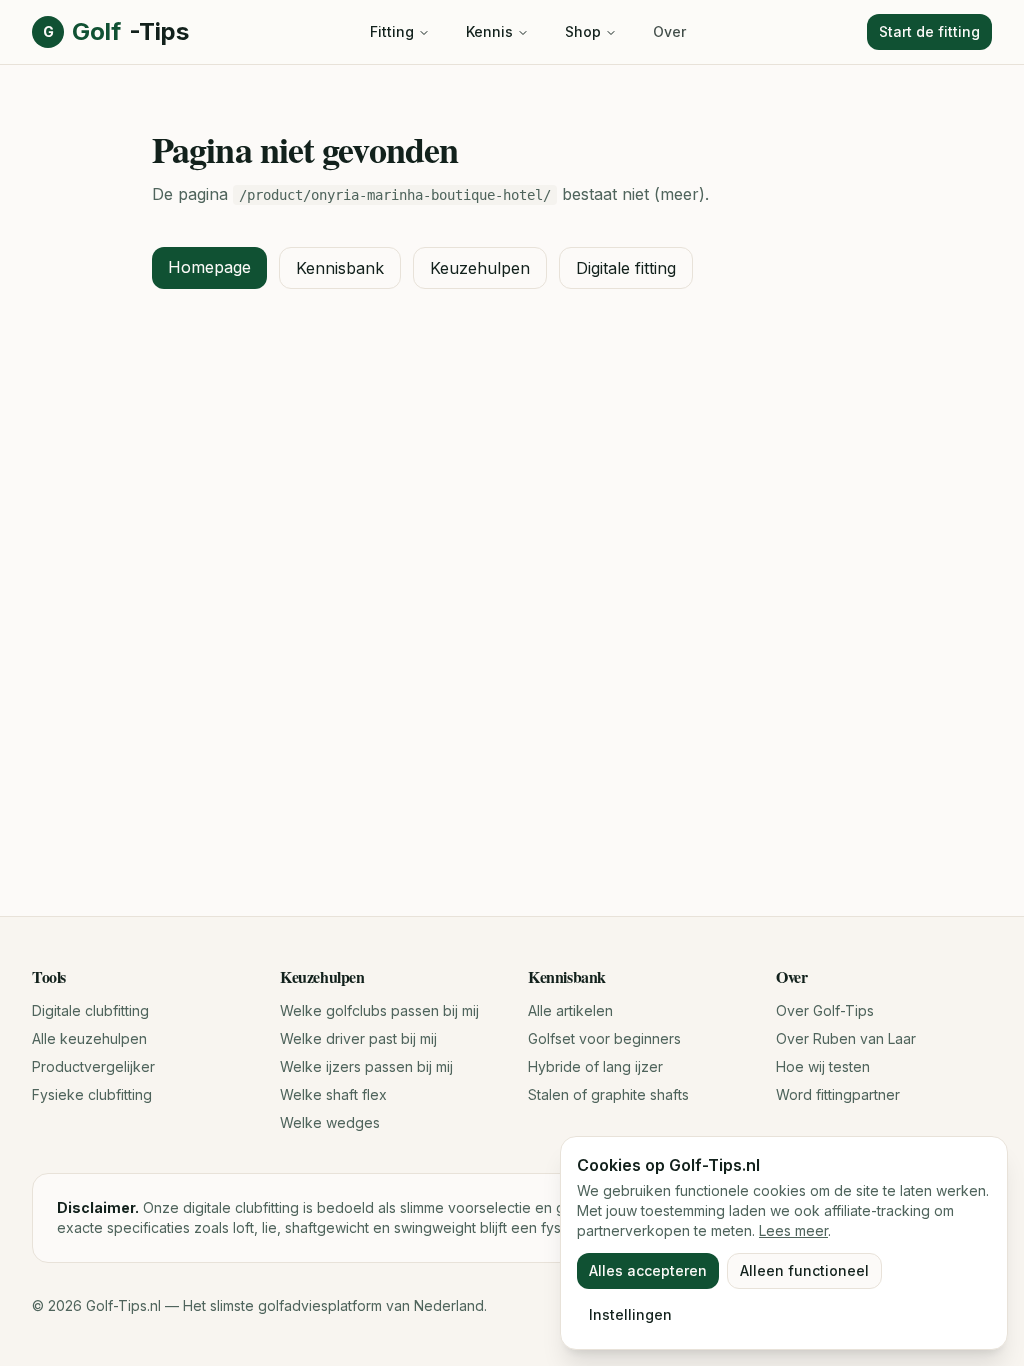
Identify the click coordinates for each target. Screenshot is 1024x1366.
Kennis (489, 31)
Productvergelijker (93, 1066)
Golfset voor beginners (604, 1038)
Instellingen (630, 1314)
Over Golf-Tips (825, 1010)
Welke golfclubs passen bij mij (379, 1010)
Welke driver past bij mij (358, 1038)
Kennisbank (340, 268)
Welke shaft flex (333, 1094)
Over (669, 31)
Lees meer (793, 1230)
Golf (116, 31)
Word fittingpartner (838, 1094)
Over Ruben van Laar (846, 1038)
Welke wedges (330, 1122)
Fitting (392, 31)
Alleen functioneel (804, 1270)
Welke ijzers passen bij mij (366, 1066)
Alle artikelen (570, 1010)
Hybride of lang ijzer (595, 1066)
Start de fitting (929, 31)
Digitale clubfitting (90, 1010)
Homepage (209, 267)
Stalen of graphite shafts (608, 1094)
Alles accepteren (648, 1270)
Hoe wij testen (823, 1066)
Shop (583, 31)
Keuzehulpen (480, 268)
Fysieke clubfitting (92, 1094)
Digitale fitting (626, 268)
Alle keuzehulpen (89, 1038)
